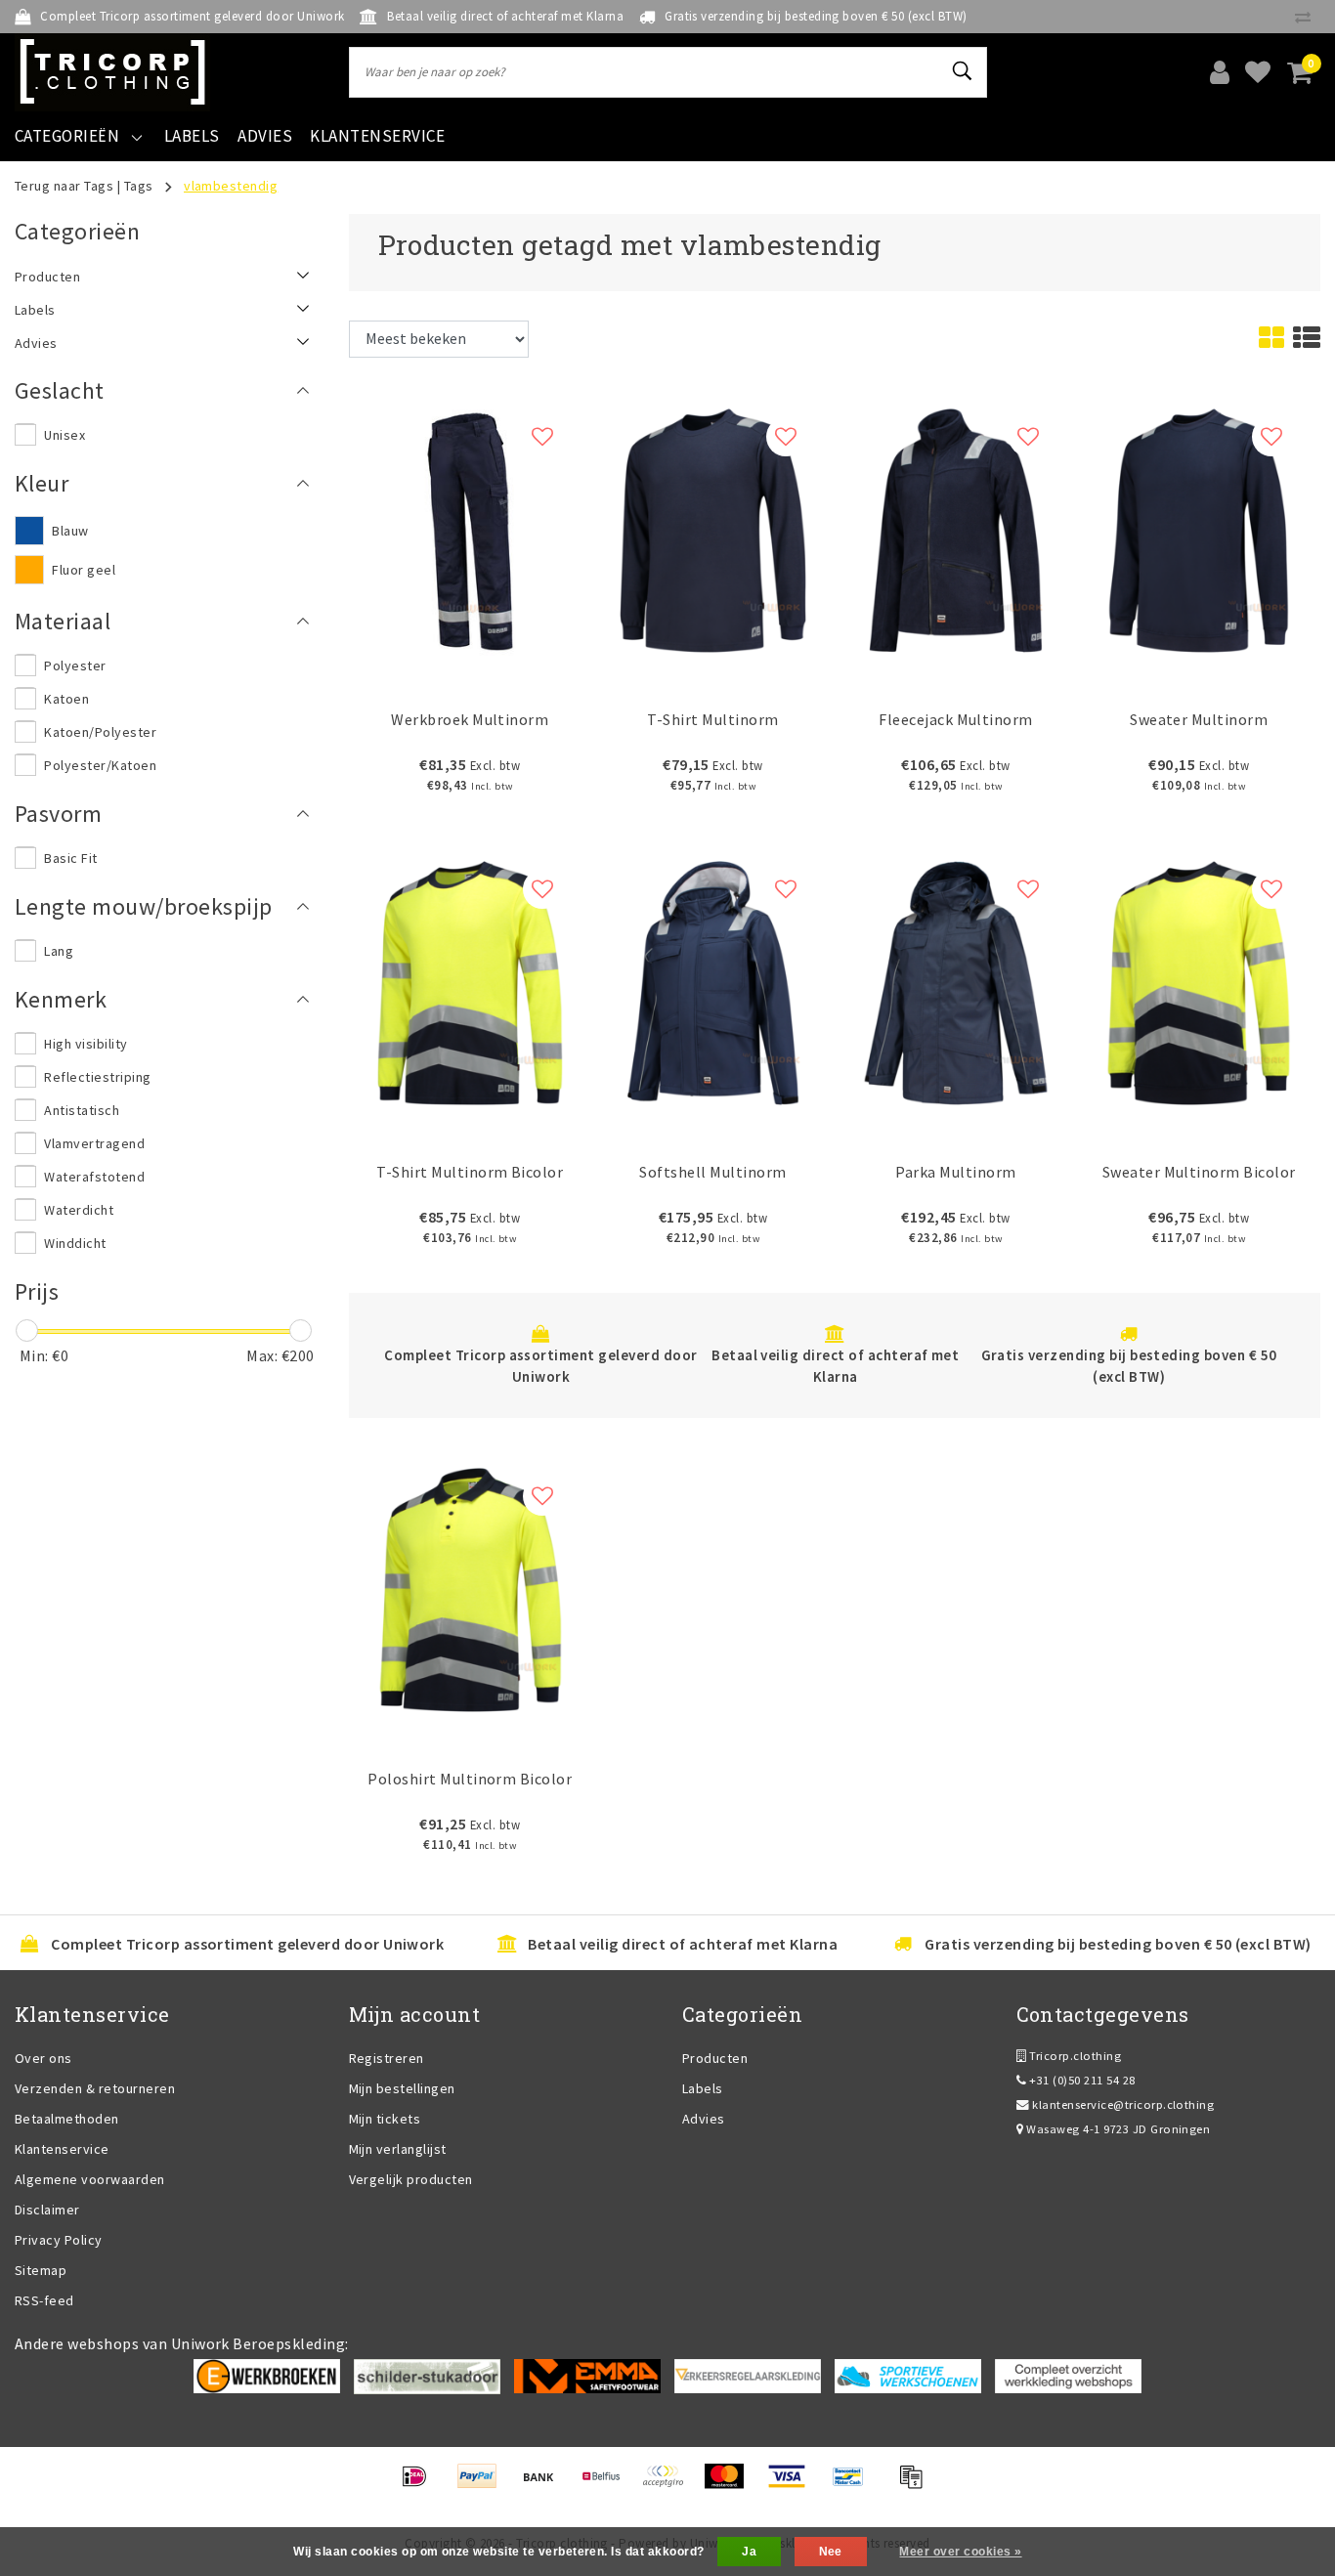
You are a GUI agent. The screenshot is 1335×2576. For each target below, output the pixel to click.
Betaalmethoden (67, 2119)
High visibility (86, 1044)
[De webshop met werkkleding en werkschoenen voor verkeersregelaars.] (748, 2375)
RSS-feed (44, 2300)
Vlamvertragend (94, 1143)
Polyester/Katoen (100, 765)
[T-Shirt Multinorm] (713, 529)
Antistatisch (82, 1110)
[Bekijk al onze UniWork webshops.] (1068, 2375)
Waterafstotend (94, 1177)
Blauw (70, 531)
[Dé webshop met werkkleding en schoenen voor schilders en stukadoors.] (427, 2375)
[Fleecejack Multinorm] (956, 529)
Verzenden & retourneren (95, 2088)
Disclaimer (47, 2210)
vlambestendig (231, 186)
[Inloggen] (1220, 72)
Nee (831, 2552)
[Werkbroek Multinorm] (471, 529)
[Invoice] (916, 2485)
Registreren (387, 2058)
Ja (749, 2552)
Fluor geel (84, 570)
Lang (59, 951)
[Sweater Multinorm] (1199, 529)
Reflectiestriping (97, 1077)
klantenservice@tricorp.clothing (1123, 2104)
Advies (704, 2119)
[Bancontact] (855, 2485)
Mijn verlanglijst (398, 2149)
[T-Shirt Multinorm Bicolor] (471, 981)
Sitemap (41, 2270)
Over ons (43, 2058)
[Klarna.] (669, 2485)
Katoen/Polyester (100, 732)
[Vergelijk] (1308, 17)
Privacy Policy (59, 2240)
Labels (703, 2088)
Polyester (75, 665)
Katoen (66, 699)
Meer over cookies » (960, 2552)
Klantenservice (62, 2149)
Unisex (65, 435)
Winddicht (75, 1243)
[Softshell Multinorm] (713, 981)
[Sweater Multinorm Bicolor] (1199, 981)
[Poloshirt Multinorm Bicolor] (471, 1588)
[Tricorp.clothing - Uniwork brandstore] (112, 72)
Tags (139, 186)
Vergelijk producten (411, 2179)
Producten (715, 2058)
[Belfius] (607, 2485)
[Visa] (793, 2485)
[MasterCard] (731, 2485)
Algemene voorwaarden (90, 2179)
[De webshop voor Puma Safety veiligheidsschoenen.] (908, 2375)
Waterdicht (79, 1210)
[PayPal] (483, 2485)
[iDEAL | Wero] (421, 2485)
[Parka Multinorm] (956, 981)
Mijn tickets (385, 2119)
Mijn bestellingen (402, 2088)
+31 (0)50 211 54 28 (1081, 2080)
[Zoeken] (964, 71)
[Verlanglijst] (1258, 72)
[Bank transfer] (545, 2485)
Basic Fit (70, 858)
